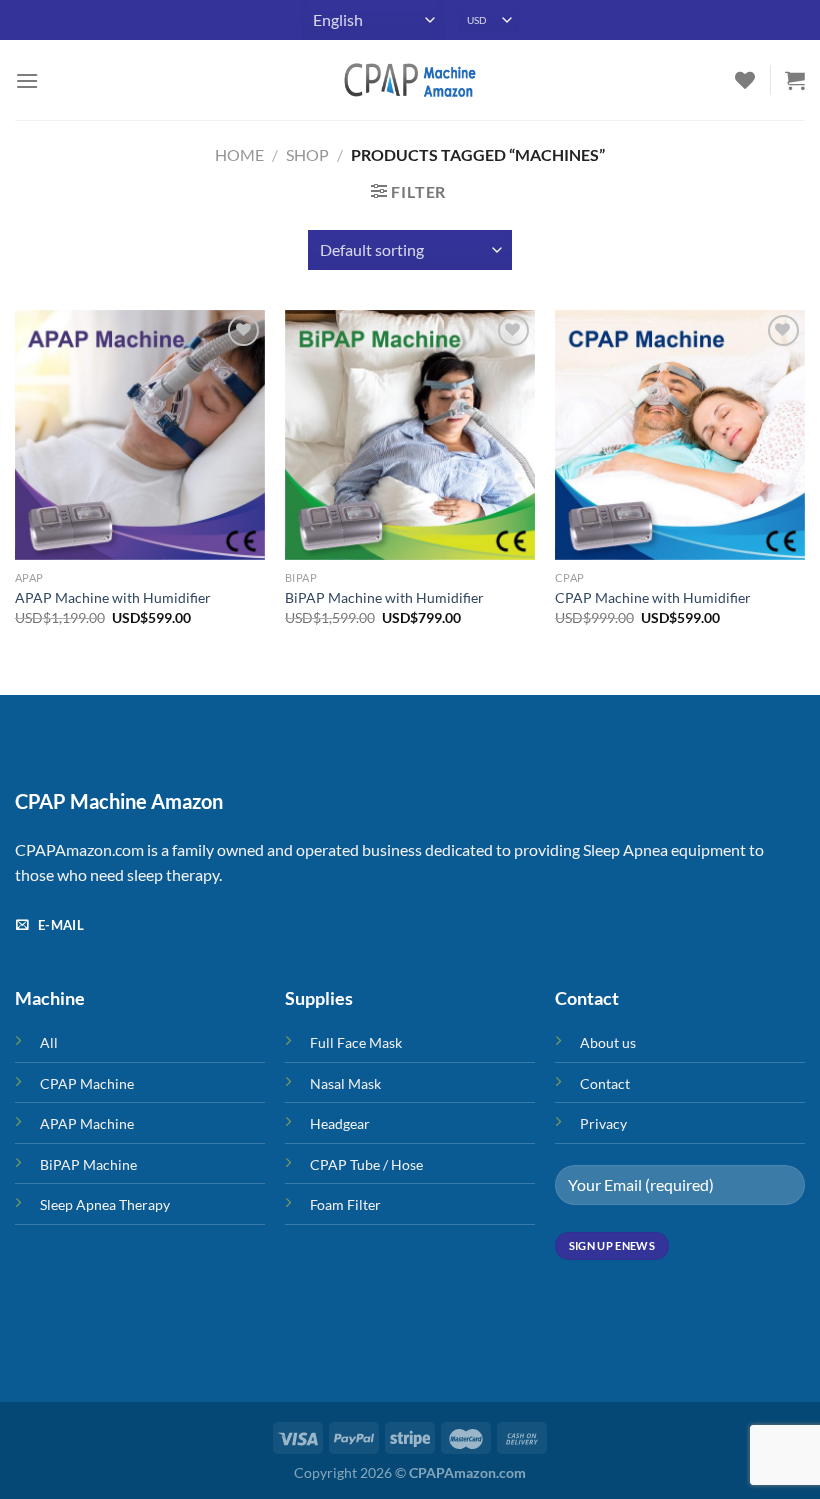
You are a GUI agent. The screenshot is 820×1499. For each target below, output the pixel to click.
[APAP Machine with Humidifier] (140, 435)
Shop (307, 154)
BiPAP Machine (88, 1164)
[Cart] (795, 80)
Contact (605, 1083)
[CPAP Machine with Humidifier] (680, 435)
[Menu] (27, 80)
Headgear (340, 1123)
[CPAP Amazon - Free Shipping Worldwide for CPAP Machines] (410, 80)
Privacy (603, 1123)
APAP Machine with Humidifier (113, 597)
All (49, 1042)
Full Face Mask (356, 1042)
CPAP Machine (87, 1083)
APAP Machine (87, 1123)
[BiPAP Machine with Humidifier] (410, 435)
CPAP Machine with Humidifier (653, 597)
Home (239, 154)
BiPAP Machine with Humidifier (384, 597)
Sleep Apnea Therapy (105, 1204)
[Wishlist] (745, 80)
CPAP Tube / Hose (366, 1164)
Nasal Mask (345, 1083)
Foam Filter (345, 1204)
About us (608, 1042)
